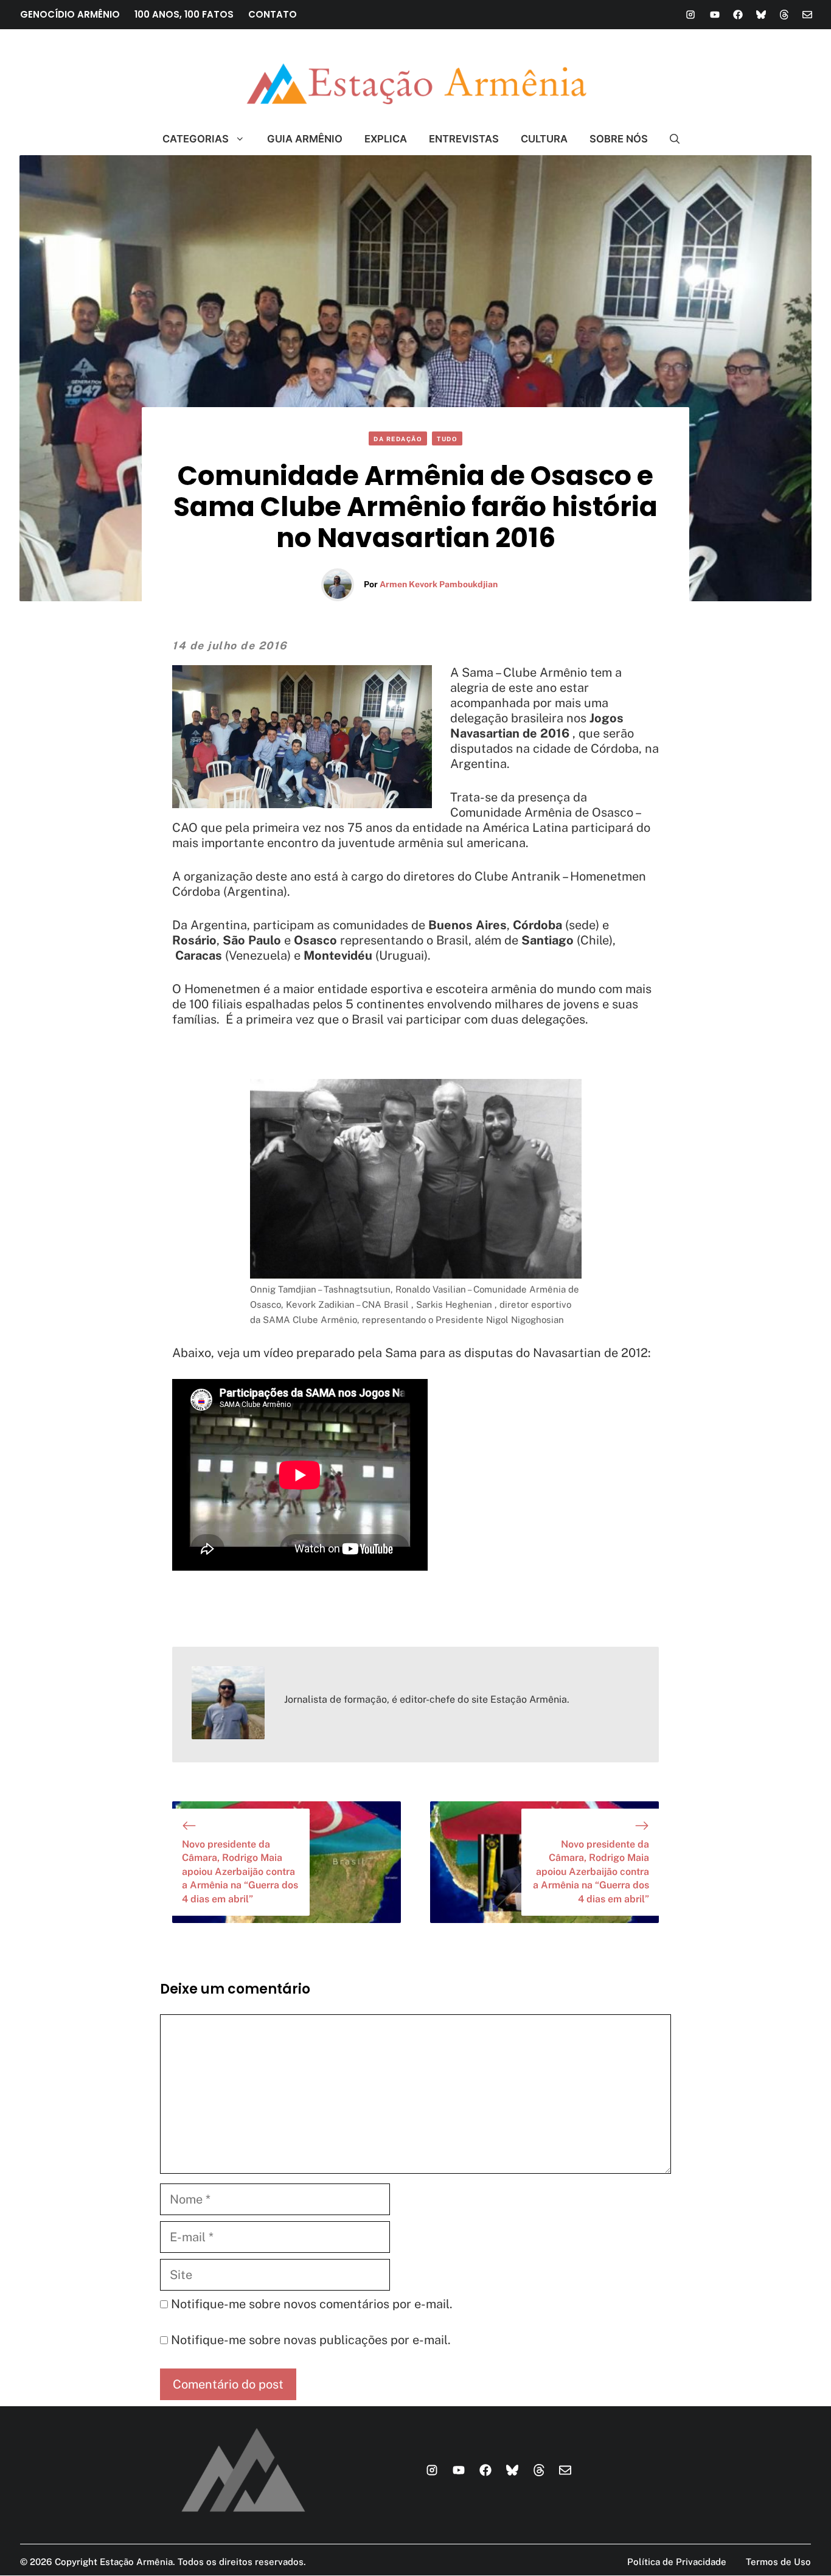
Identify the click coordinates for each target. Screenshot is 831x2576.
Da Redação (398, 439)
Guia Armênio (305, 139)
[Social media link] (690, 15)
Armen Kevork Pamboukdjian (439, 584)
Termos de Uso (778, 2562)
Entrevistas (464, 139)
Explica (386, 139)
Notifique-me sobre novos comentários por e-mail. (312, 2304)
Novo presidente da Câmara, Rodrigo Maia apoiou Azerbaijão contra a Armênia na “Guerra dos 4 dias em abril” (240, 1872)
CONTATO (273, 14)
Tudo (447, 439)
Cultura (544, 139)
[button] (669, 139)
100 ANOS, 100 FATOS (184, 14)
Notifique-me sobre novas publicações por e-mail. (311, 2340)
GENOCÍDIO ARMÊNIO (70, 14)
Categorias (196, 139)
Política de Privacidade (677, 2562)
